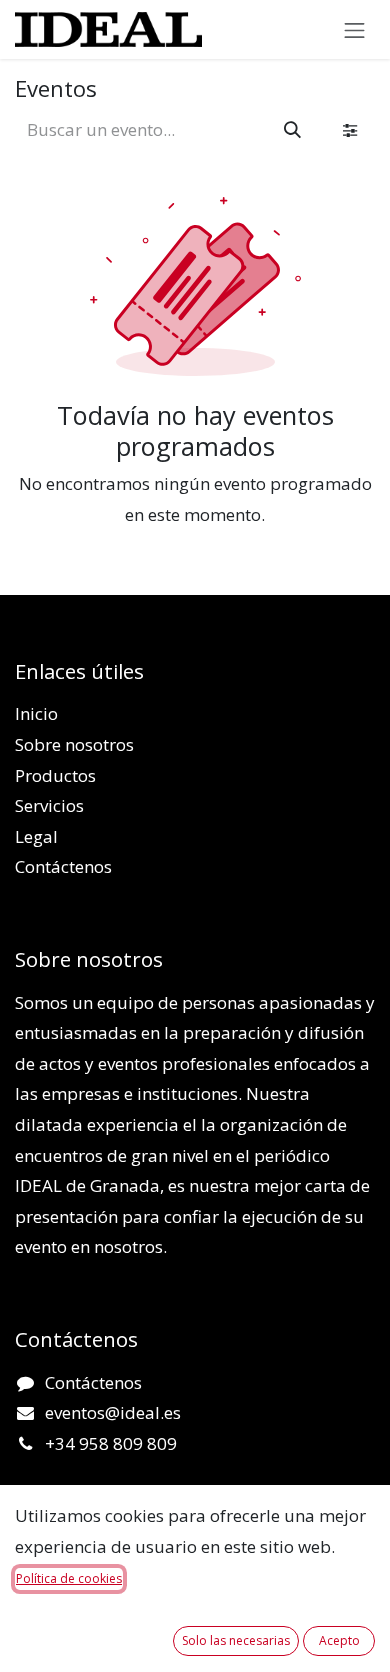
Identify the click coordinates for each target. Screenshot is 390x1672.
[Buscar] (292, 130)
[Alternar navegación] (355, 29)
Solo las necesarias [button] (236, 1640)
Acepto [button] (339, 1640)
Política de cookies (69, 1578)
